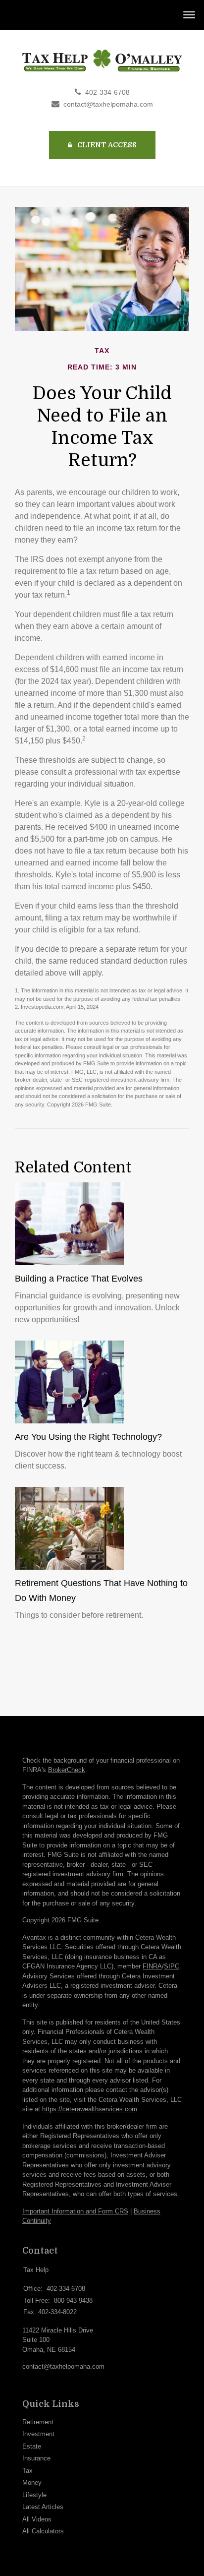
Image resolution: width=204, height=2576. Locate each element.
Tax (27, 2471)
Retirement (38, 2422)
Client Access (106, 145)
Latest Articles (43, 2507)
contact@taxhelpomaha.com (108, 104)
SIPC (172, 1966)
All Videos (37, 2519)
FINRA (152, 1966)
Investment (38, 2434)
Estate (32, 2446)
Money (32, 2483)
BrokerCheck (67, 1770)
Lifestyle (34, 2495)
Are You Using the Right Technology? (88, 1437)
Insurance (36, 2458)
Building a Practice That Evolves (79, 1279)
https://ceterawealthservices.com (90, 2109)
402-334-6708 (107, 92)
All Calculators (43, 2531)
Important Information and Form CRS (75, 2211)
